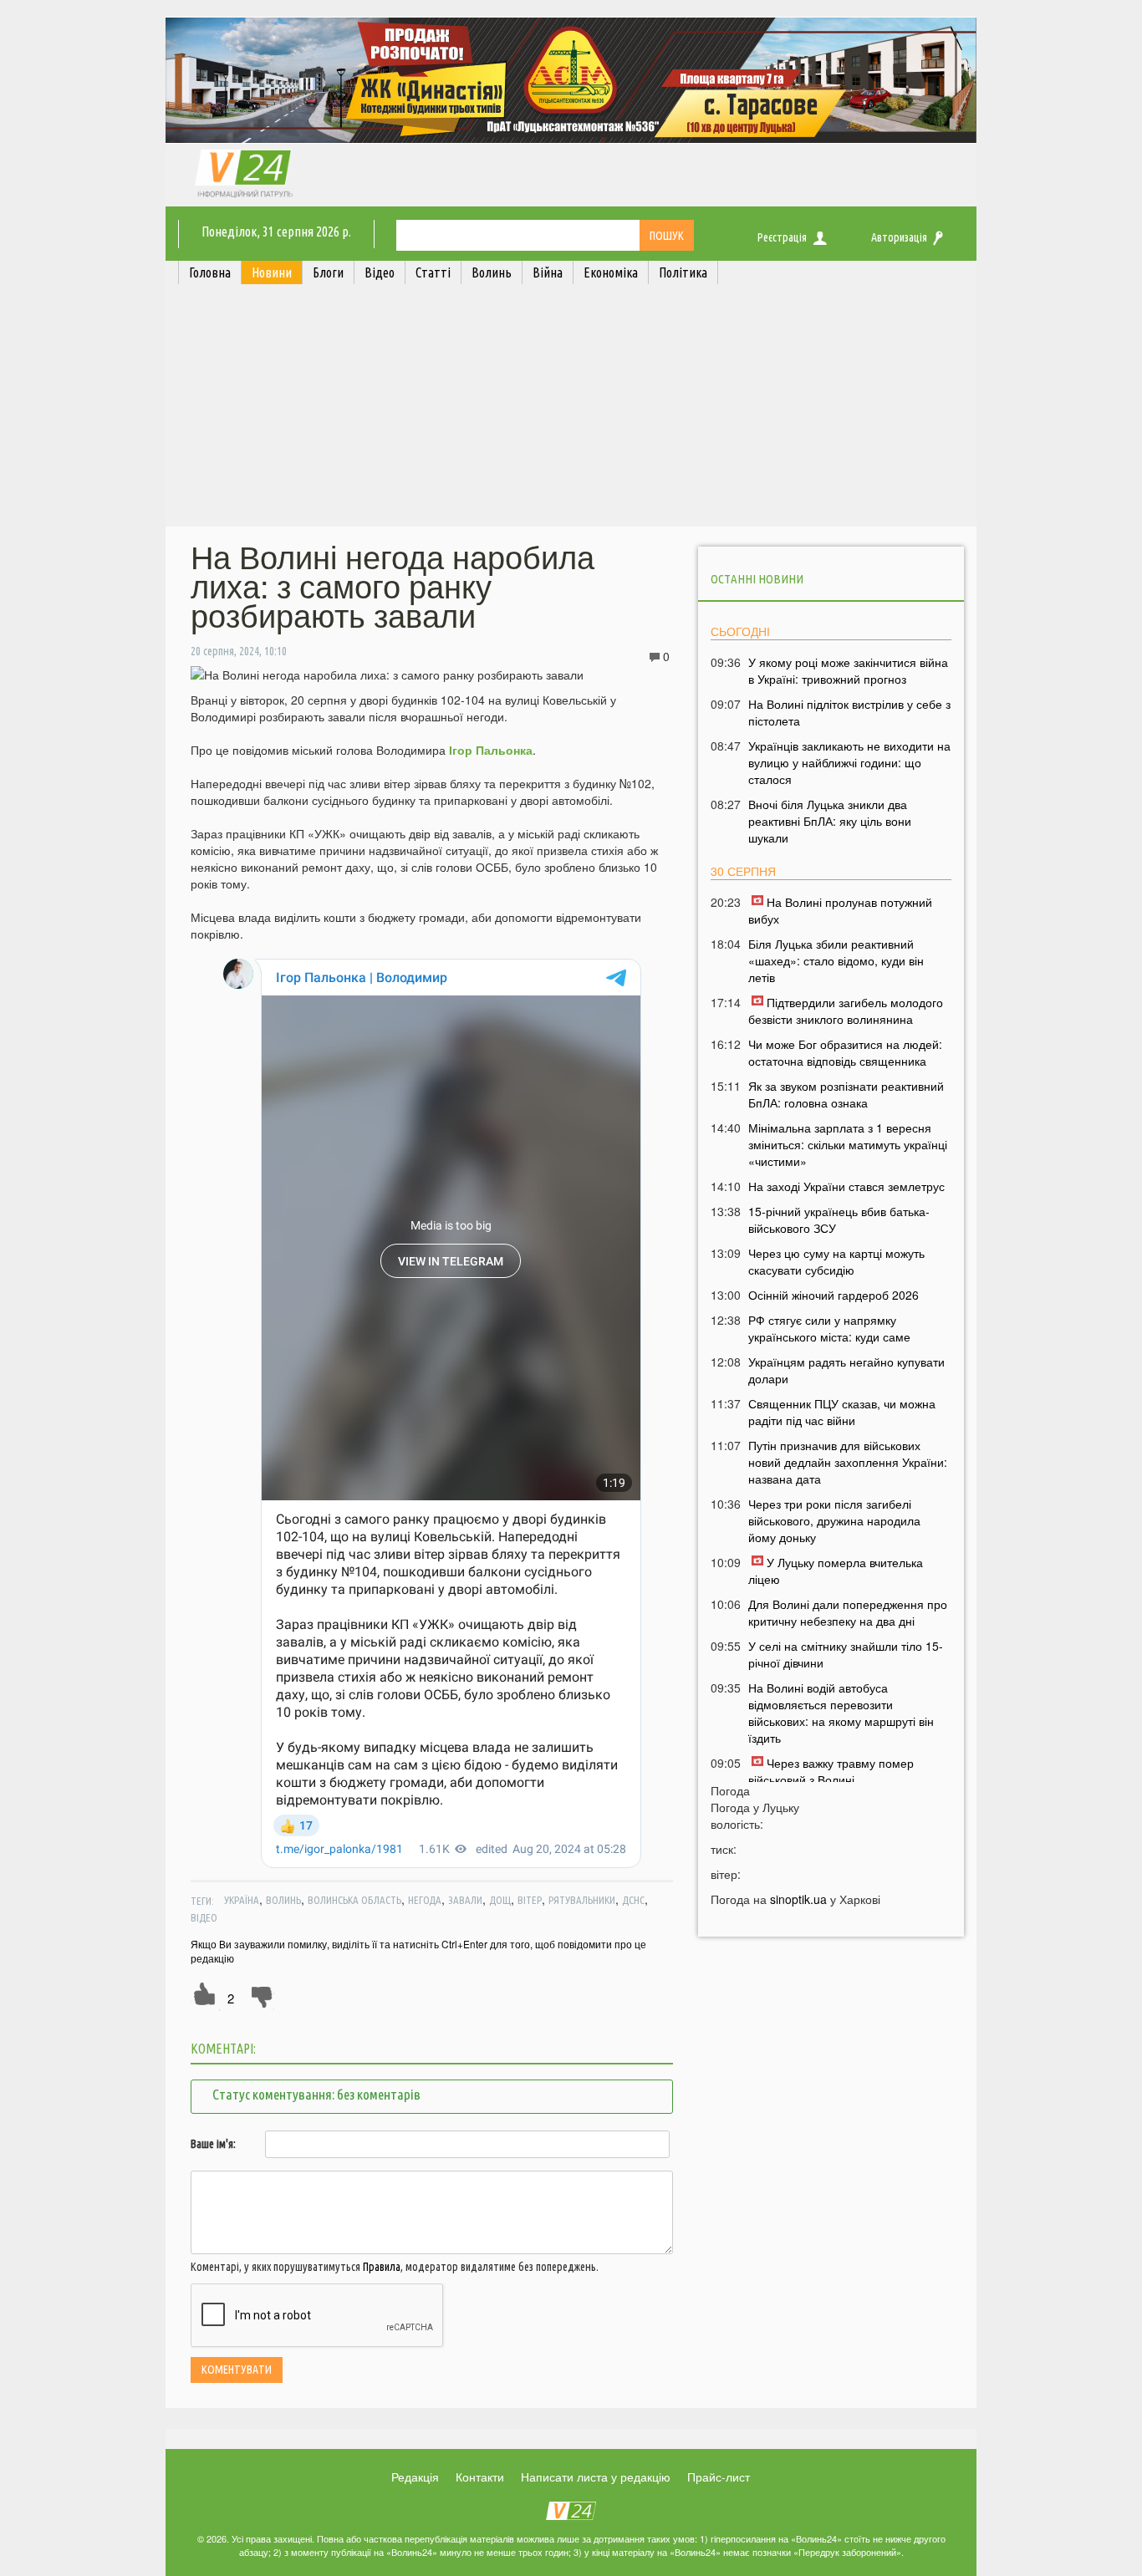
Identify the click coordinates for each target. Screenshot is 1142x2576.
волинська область (354, 1900)
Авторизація (899, 237)
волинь (283, 1900)
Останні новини (757, 579)
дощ (500, 1900)
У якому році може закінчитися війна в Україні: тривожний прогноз (848, 670)
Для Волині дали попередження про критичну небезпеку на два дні (848, 1612)
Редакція (415, 2477)
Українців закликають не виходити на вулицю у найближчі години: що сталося (849, 762)
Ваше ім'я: (213, 2144)
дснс (633, 1900)
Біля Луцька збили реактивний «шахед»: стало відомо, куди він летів (836, 960)
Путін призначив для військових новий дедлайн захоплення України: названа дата (848, 1462)
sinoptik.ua (798, 1899)
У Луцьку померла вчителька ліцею (836, 1571)
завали (465, 1900)
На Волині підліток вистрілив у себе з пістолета (849, 712)
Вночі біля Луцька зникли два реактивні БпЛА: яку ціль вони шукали (830, 821)
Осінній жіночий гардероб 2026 (834, 1295)
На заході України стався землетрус (846, 1186)
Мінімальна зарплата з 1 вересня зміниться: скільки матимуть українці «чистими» (848, 1144)
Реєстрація (782, 237)
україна (242, 1900)
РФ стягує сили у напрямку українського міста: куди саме (829, 1328)
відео (204, 1917)
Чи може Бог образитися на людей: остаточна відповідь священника (845, 1052)
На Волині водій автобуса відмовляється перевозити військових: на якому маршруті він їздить (841, 1713)
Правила (382, 2267)
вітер (530, 1900)
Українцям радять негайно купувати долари (846, 1370)
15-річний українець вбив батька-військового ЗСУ (839, 1219)
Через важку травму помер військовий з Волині (831, 1771)
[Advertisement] (571, 410)
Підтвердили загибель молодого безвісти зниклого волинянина (846, 1011)
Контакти (480, 2477)
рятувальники (582, 1900)
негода (425, 1900)
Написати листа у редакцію (596, 2477)
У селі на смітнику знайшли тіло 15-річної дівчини (846, 1654)
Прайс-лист (719, 2477)
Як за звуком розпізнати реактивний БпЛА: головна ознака (846, 1094)
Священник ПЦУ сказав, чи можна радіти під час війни (842, 1412)
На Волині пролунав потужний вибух (840, 910)
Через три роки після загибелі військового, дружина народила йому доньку (834, 1520)
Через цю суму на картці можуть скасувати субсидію (836, 1261)
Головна (210, 272)
